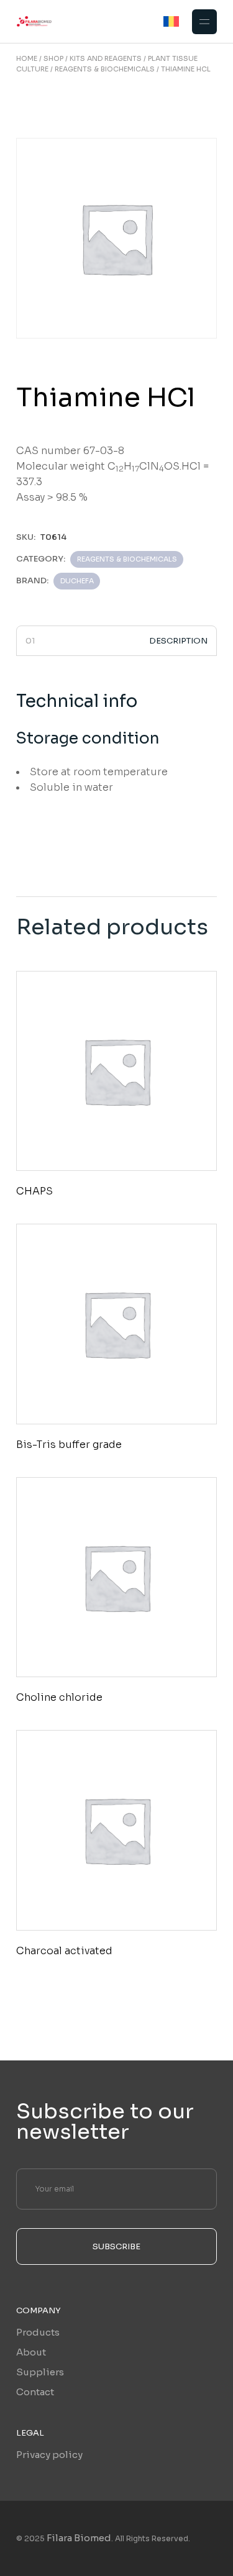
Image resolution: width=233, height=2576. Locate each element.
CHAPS (34, 1191)
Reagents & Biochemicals (127, 559)
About (31, 2352)
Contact (35, 2392)
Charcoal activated (64, 1951)
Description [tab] (178, 641)
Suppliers (40, 2372)
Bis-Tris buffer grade (69, 1445)
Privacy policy (49, 2455)
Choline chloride (59, 1697)
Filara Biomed (79, 2538)
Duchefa (77, 581)
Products (38, 2332)
